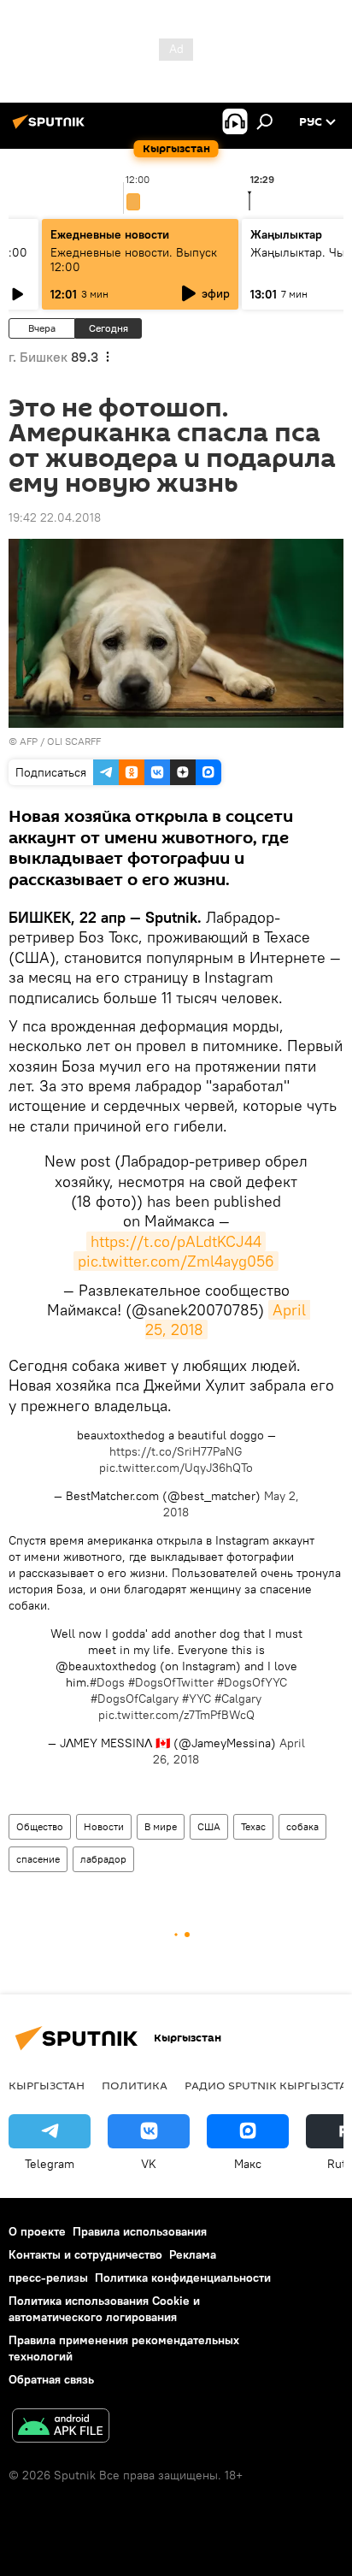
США (209, 1826)
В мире (161, 1826)
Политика (135, 2085)
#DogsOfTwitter (171, 1682)
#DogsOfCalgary (135, 1699)
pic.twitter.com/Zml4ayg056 (176, 1261)
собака (302, 1826)
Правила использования (140, 2231)
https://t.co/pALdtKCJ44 (176, 1241)
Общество (40, 1826)
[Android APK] (61, 2428)
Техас (253, 1826)
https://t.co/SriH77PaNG (176, 1451)
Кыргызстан (47, 2085)
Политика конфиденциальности (183, 2278)
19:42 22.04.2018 (55, 517)
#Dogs (107, 1682)
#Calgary (238, 1699)
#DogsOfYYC (252, 1682)
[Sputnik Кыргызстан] (51, 128)
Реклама (193, 2254)
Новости (104, 1826)
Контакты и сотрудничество (85, 2254)
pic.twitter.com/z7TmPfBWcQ (176, 1715)
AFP (29, 741)
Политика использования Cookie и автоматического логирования (104, 2309)
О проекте (37, 2231)
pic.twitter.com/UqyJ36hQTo (176, 1468)
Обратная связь (51, 2379)
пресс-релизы (48, 2278)
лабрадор (103, 1859)
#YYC (197, 1699)
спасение (38, 1859)
